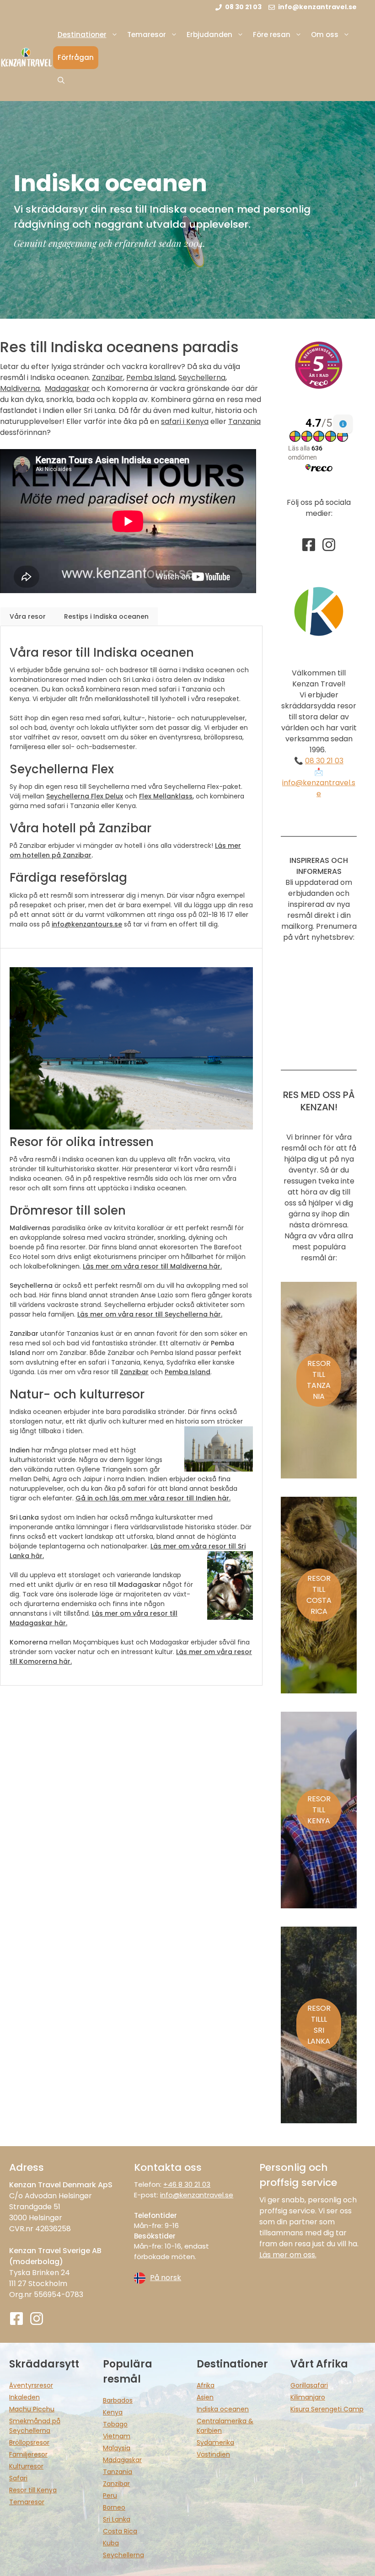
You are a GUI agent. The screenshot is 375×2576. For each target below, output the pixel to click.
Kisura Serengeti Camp (327, 2409)
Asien (205, 2397)
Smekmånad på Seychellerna (35, 2426)
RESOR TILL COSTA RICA (319, 1595)
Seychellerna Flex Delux (85, 796)
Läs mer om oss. (288, 2255)
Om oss (325, 35)
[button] (61, 80)
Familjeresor (28, 2454)
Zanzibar (107, 378)
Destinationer (82, 35)
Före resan (272, 35)
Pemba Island (151, 378)
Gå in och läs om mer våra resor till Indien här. (153, 1498)
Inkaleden (24, 2397)
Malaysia (117, 2448)
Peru (110, 2496)
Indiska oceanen (223, 2409)
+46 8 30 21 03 (187, 2184)
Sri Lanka (117, 2519)
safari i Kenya (185, 421)
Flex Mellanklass (166, 796)
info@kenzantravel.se (319, 788)
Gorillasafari (309, 2385)
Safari (18, 2478)
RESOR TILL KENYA (319, 1810)
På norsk (166, 2278)
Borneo (114, 2507)
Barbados (118, 2400)
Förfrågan (76, 57)
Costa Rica (120, 2531)
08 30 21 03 (324, 761)
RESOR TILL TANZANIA (319, 1380)
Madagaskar (67, 388)
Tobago (115, 2424)
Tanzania (244, 421)
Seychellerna (202, 378)
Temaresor (147, 35)
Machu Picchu (32, 2409)
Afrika (206, 2385)
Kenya (113, 2412)
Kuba (111, 2543)
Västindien (213, 2454)
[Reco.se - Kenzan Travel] (319, 365)
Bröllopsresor (29, 2442)
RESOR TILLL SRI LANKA (319, 2025)
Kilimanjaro (308, 2397)
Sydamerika (215, 2442)
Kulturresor (26, 2466)
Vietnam (117, 2436)
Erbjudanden (209, 35)
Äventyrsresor (31, 2385)
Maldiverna (20, 388)
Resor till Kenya (33, 2490)
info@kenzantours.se (87, 924)
